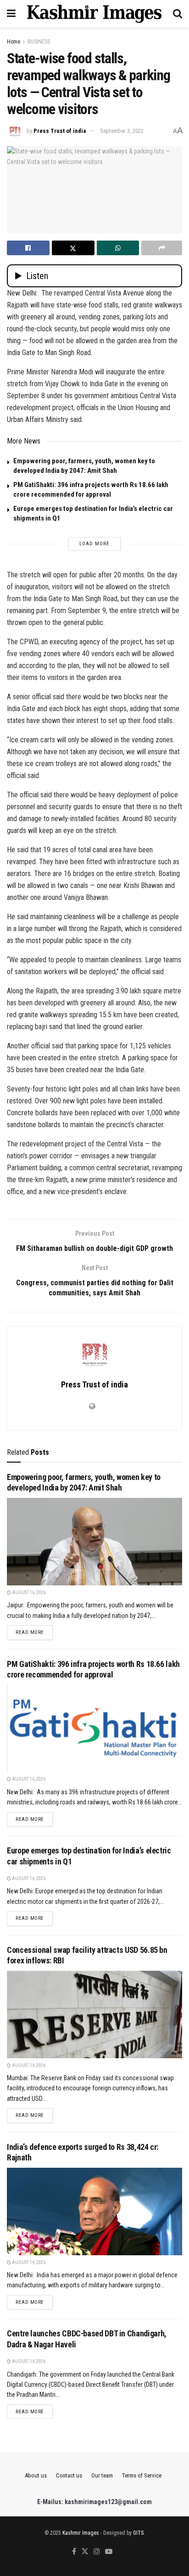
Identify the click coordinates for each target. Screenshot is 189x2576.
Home (14, 42)
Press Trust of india (60, 131)
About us (36, 2475)
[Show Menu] (11, 14)
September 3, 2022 (122, 131)
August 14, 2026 (28, 2065)
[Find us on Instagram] (97, 2552)
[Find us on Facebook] (74, 2552)
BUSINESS (39, 42)
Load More (94, 544)
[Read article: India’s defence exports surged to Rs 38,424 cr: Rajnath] (94, 2212)
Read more (34, 1632)
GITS (138, 2533)
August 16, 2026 (28, 1592)
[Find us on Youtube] (109, 2552)
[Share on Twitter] (73, 248)
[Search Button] (178, 14)
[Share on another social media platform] (162, 248)
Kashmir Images (81, 2533)
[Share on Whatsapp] (118, 248)
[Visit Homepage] (94, 14)
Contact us (69, 2475)
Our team (102, 2475)
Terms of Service (142, 2475)
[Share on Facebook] (28, 248)
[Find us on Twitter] (85, 2552)
